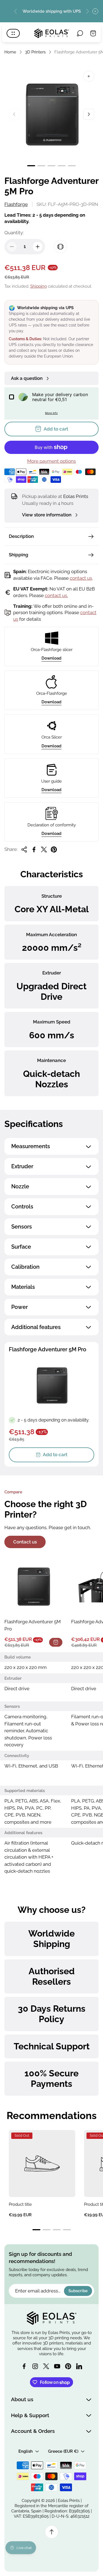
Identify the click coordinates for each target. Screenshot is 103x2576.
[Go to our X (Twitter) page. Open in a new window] (46, 2366)
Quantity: (14, 233)
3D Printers (35, 52)
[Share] (24, 849)
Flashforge (16, 204)
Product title (20, 2204)
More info (51, 413)
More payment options (51, 461)
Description (21, 536)
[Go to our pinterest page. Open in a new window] (68, 2366)
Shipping (38, 286)
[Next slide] (87, 11)
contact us (81, 578)
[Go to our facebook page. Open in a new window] (24, 2366)
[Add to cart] (56, 1642)
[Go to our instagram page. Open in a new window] (35, 2366)
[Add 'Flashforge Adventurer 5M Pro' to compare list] (60, 247)
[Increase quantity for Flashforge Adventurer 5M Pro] (38, 247)
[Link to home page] (52, 2318)
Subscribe (78, 2291)
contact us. (56, 595)
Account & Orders (33, 2431)
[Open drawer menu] (13, 33)
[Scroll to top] (52, 2532)
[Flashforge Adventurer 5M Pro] (33, 1586)
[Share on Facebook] (34, 849)
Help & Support (30, 2415)
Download (51, 658)
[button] (31, 166)
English (26, 2451)
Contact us (25, 1542)
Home (10, 52)
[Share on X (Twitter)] (44, 849)
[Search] (80, 33)
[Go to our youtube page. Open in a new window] (57, 2366)
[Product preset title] (42, 2163)
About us (22, 2399)
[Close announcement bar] (95, 11)
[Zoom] (89, 76)
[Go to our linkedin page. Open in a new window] (79, 2366)
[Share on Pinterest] (54, 849)
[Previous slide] (16, 11)
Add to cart (55, 1455)
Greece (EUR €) (63, 2451)
